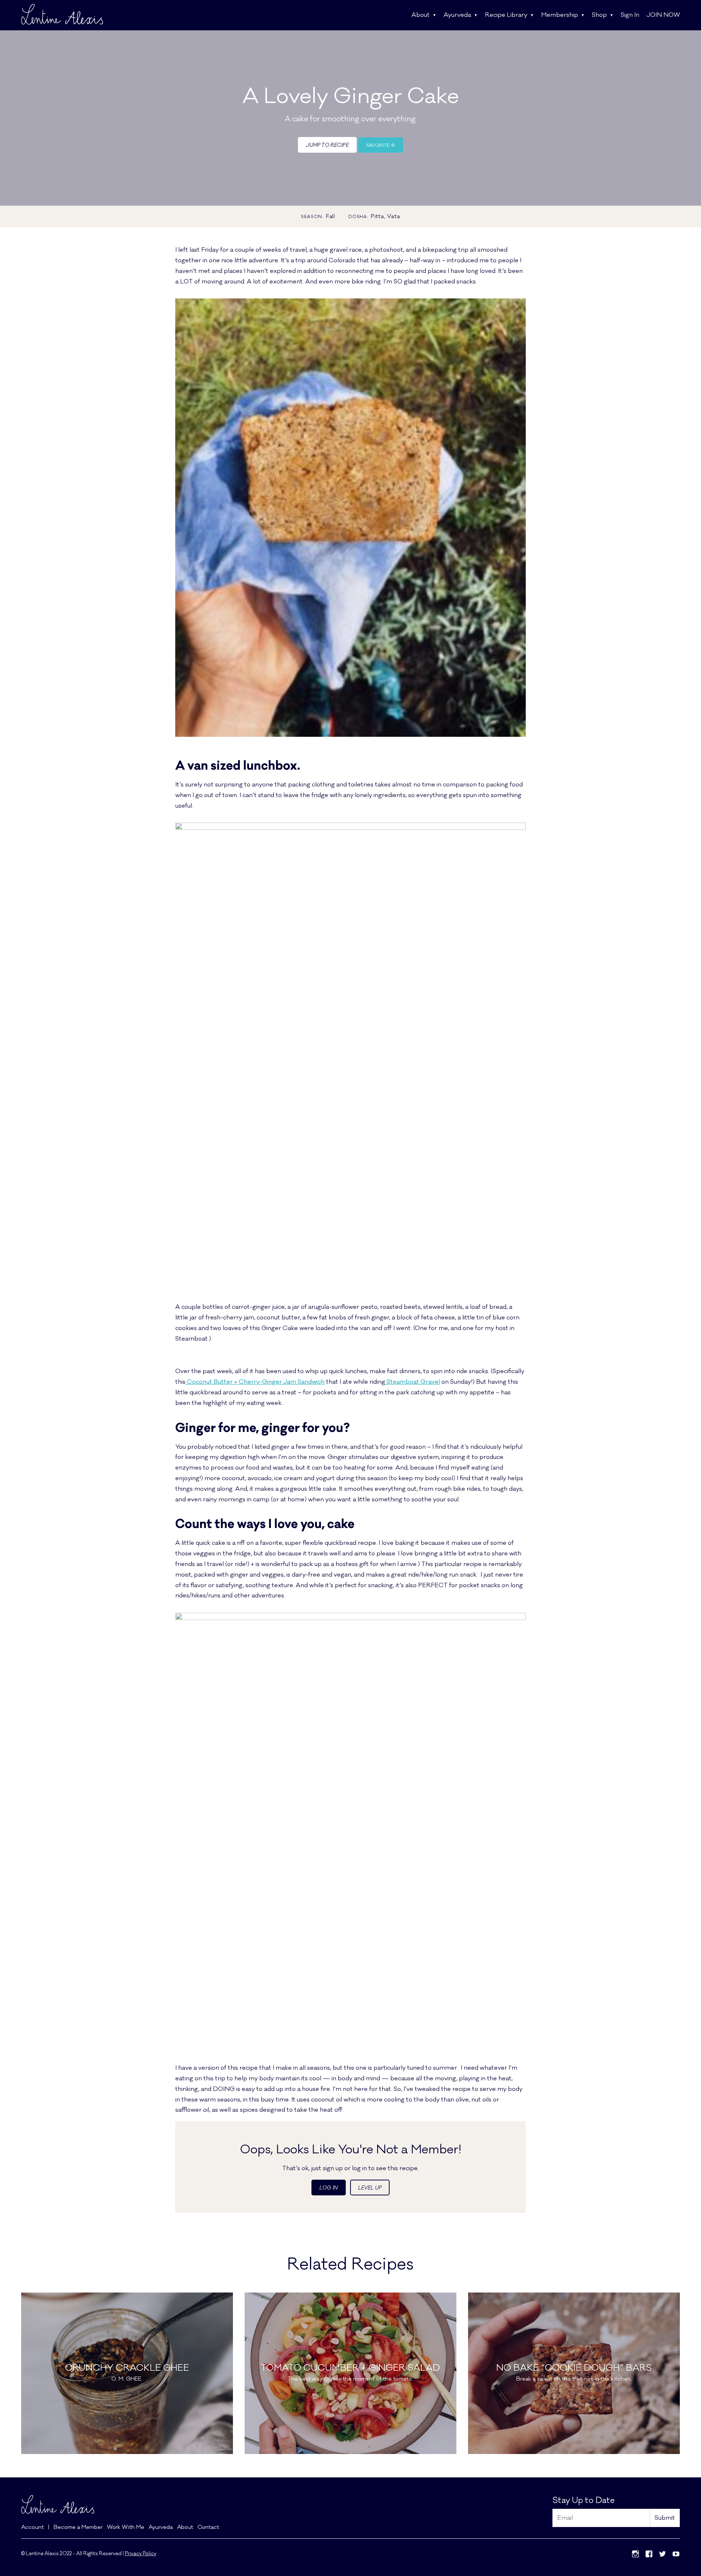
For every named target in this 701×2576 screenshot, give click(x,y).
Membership (560, 15)
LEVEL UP (370, 2188)
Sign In (630, 15)
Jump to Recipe (327, 145)
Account (32, 2527)
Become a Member (78, 2527)
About (421, 15)
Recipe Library (506, 15)
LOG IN (329, 2188)
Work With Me (126, 2527)
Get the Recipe (127, 2407)
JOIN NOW (663, 15)
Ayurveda (457, 15)
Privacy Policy (141, 2554)
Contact (208, 2527)
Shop (599, 15)
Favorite (378, 145)
